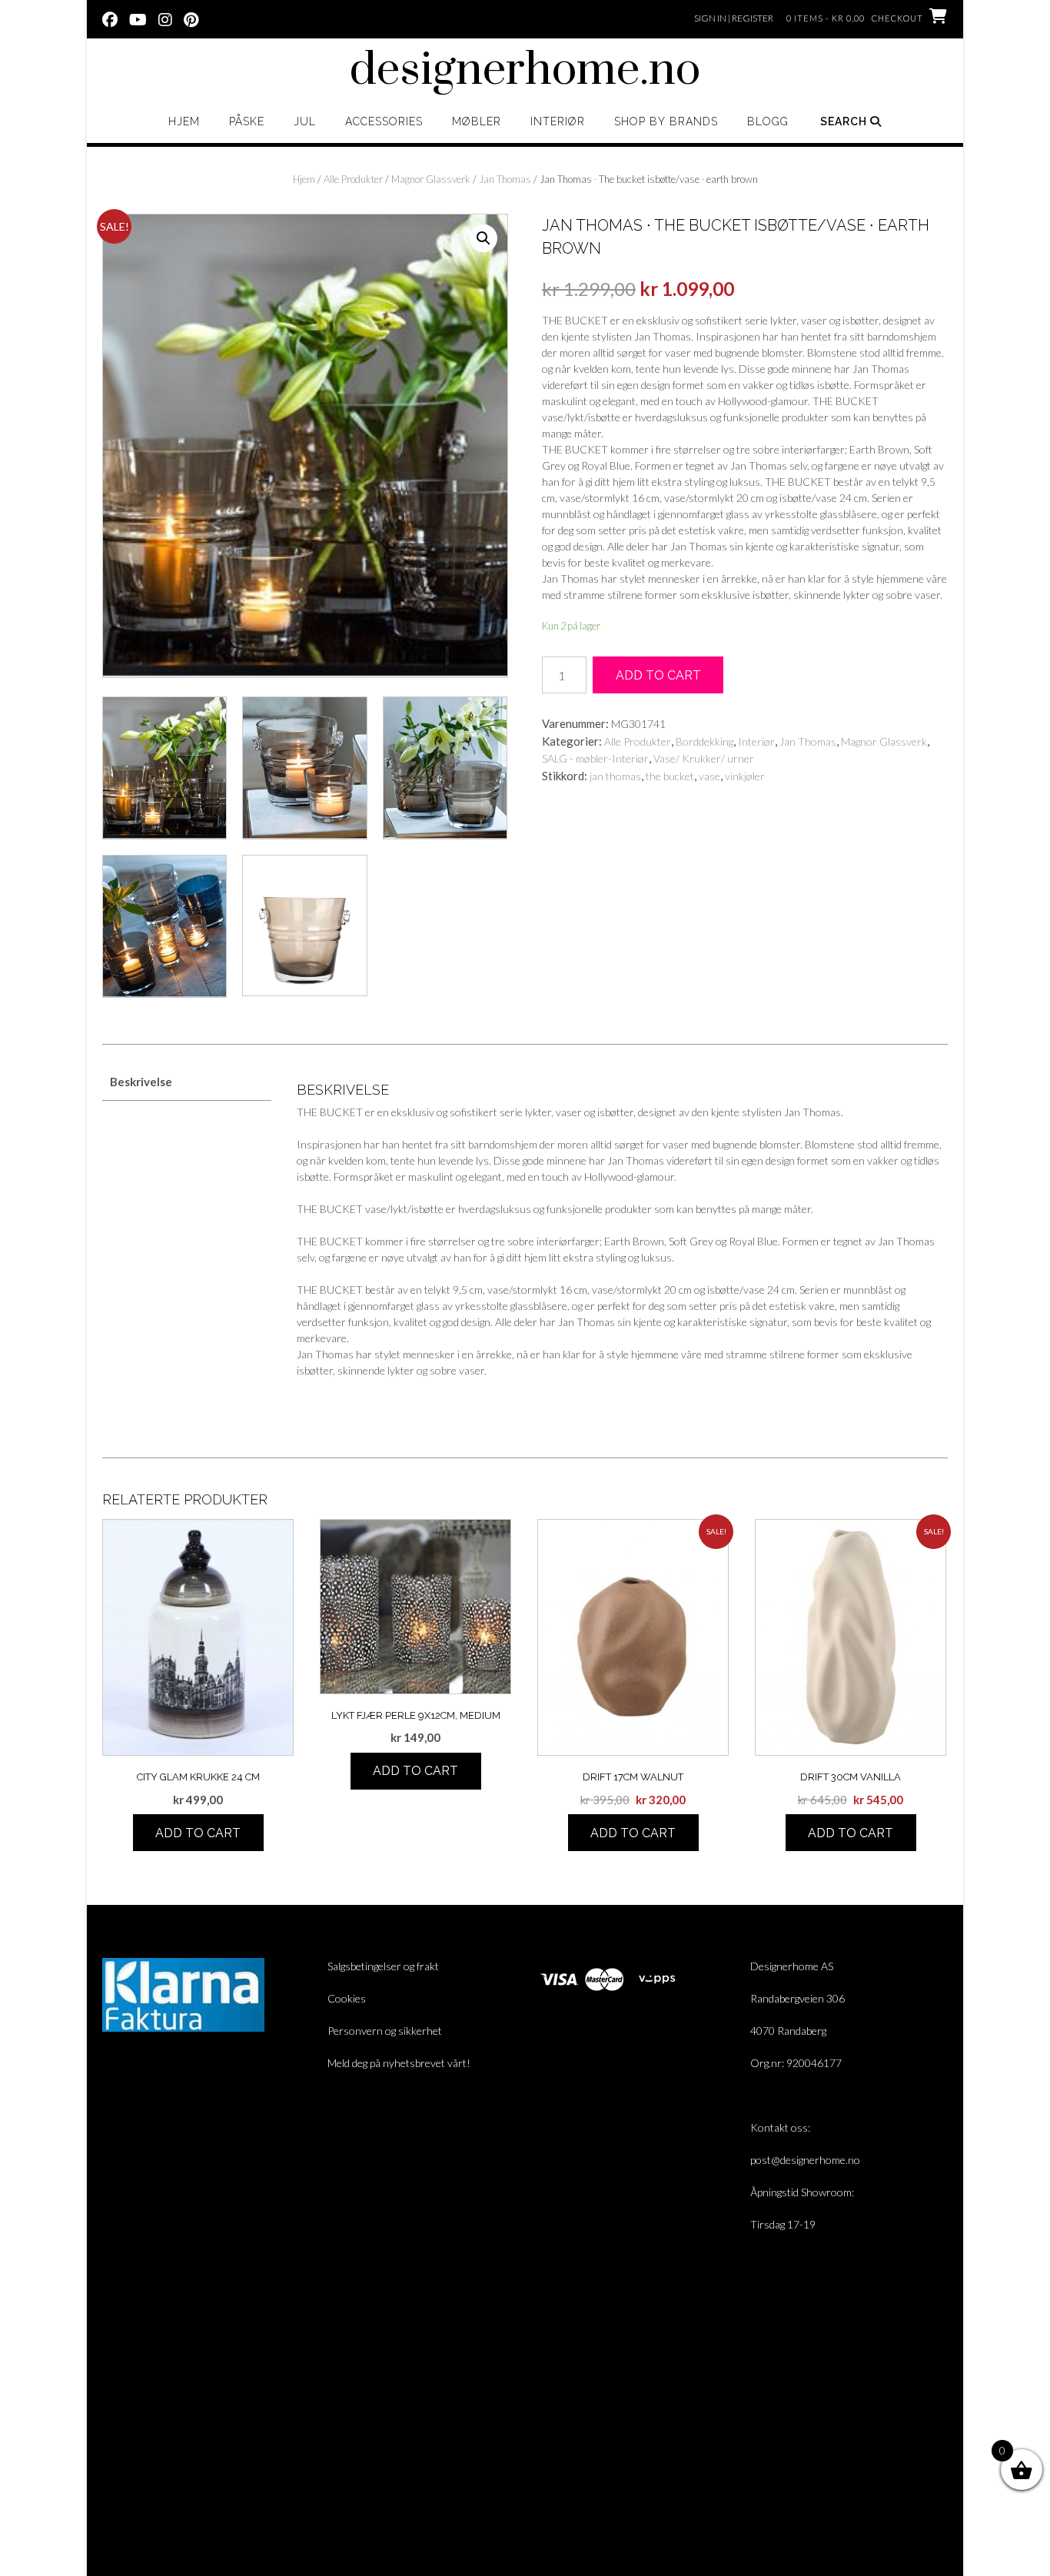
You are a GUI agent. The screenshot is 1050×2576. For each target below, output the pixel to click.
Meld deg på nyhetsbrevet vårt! (399, 2063)
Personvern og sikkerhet (385, 2031)
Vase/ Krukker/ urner (704, 758)
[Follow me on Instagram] (165, 18)
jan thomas (615, 776)
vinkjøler (745, 776)
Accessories (384, 121)
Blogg (768, 121)
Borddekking (704, 741)
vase (709, 776)
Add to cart (658, 675)
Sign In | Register (734, 18)
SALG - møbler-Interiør (595, 758)
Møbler (477, 121)
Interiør (558, 121)
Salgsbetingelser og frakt (383, 1966)
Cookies (347, 1998)
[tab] (187, 1083)
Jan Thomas (505, 179)
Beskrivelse (141, 1082)
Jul (305, 121)
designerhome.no (525, 71)
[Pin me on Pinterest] (191, 18)
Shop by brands (666, 121)
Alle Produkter (353, 179)
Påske (247, 121)
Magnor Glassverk (431, 179)
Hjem (184, 121)
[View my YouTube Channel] (138, 18)
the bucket (670, 776)
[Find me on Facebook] (110, 18)
